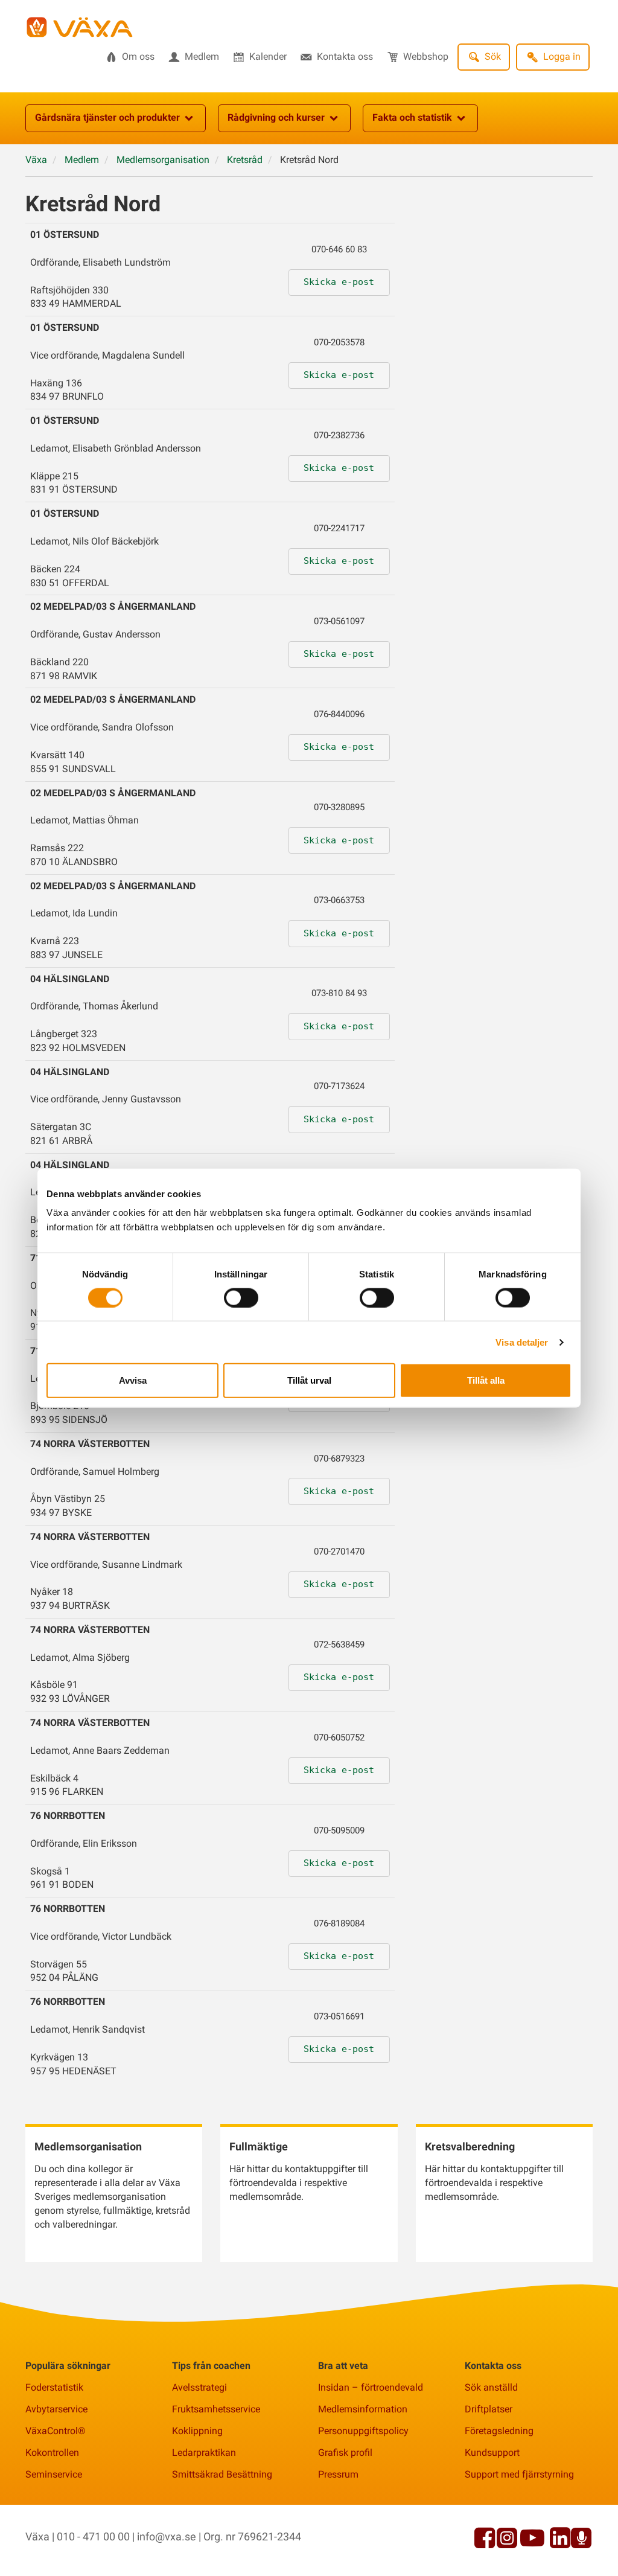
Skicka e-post (339, 282)
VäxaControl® (56, 2431)
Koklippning (197, 2431)
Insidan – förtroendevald (371, 2387)
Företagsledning (499, 2431)
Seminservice (54, 2474)
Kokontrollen (52, 2453)
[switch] (241, 1297)
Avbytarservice (56, 2409)
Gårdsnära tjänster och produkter (107, 117)
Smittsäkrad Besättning (222, 2474)
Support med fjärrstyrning (519, 2474)
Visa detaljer (522, 1342)
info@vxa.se (167, 2536)
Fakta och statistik (412, 117)
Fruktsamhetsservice (216, 2409)
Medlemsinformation (363, 2409)
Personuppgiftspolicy (363, 2431)
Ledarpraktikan (204, 2453)
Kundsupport (492, 2453)
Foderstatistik (54, 2387)
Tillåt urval (309, 1380)
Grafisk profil (345, 2453)
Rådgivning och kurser (276, 117)
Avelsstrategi (199, 2387)
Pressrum (338, 2474)
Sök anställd (491, 2387)
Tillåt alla (486, 1380)
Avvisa (133, 1380)
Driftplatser (489, 2409)
